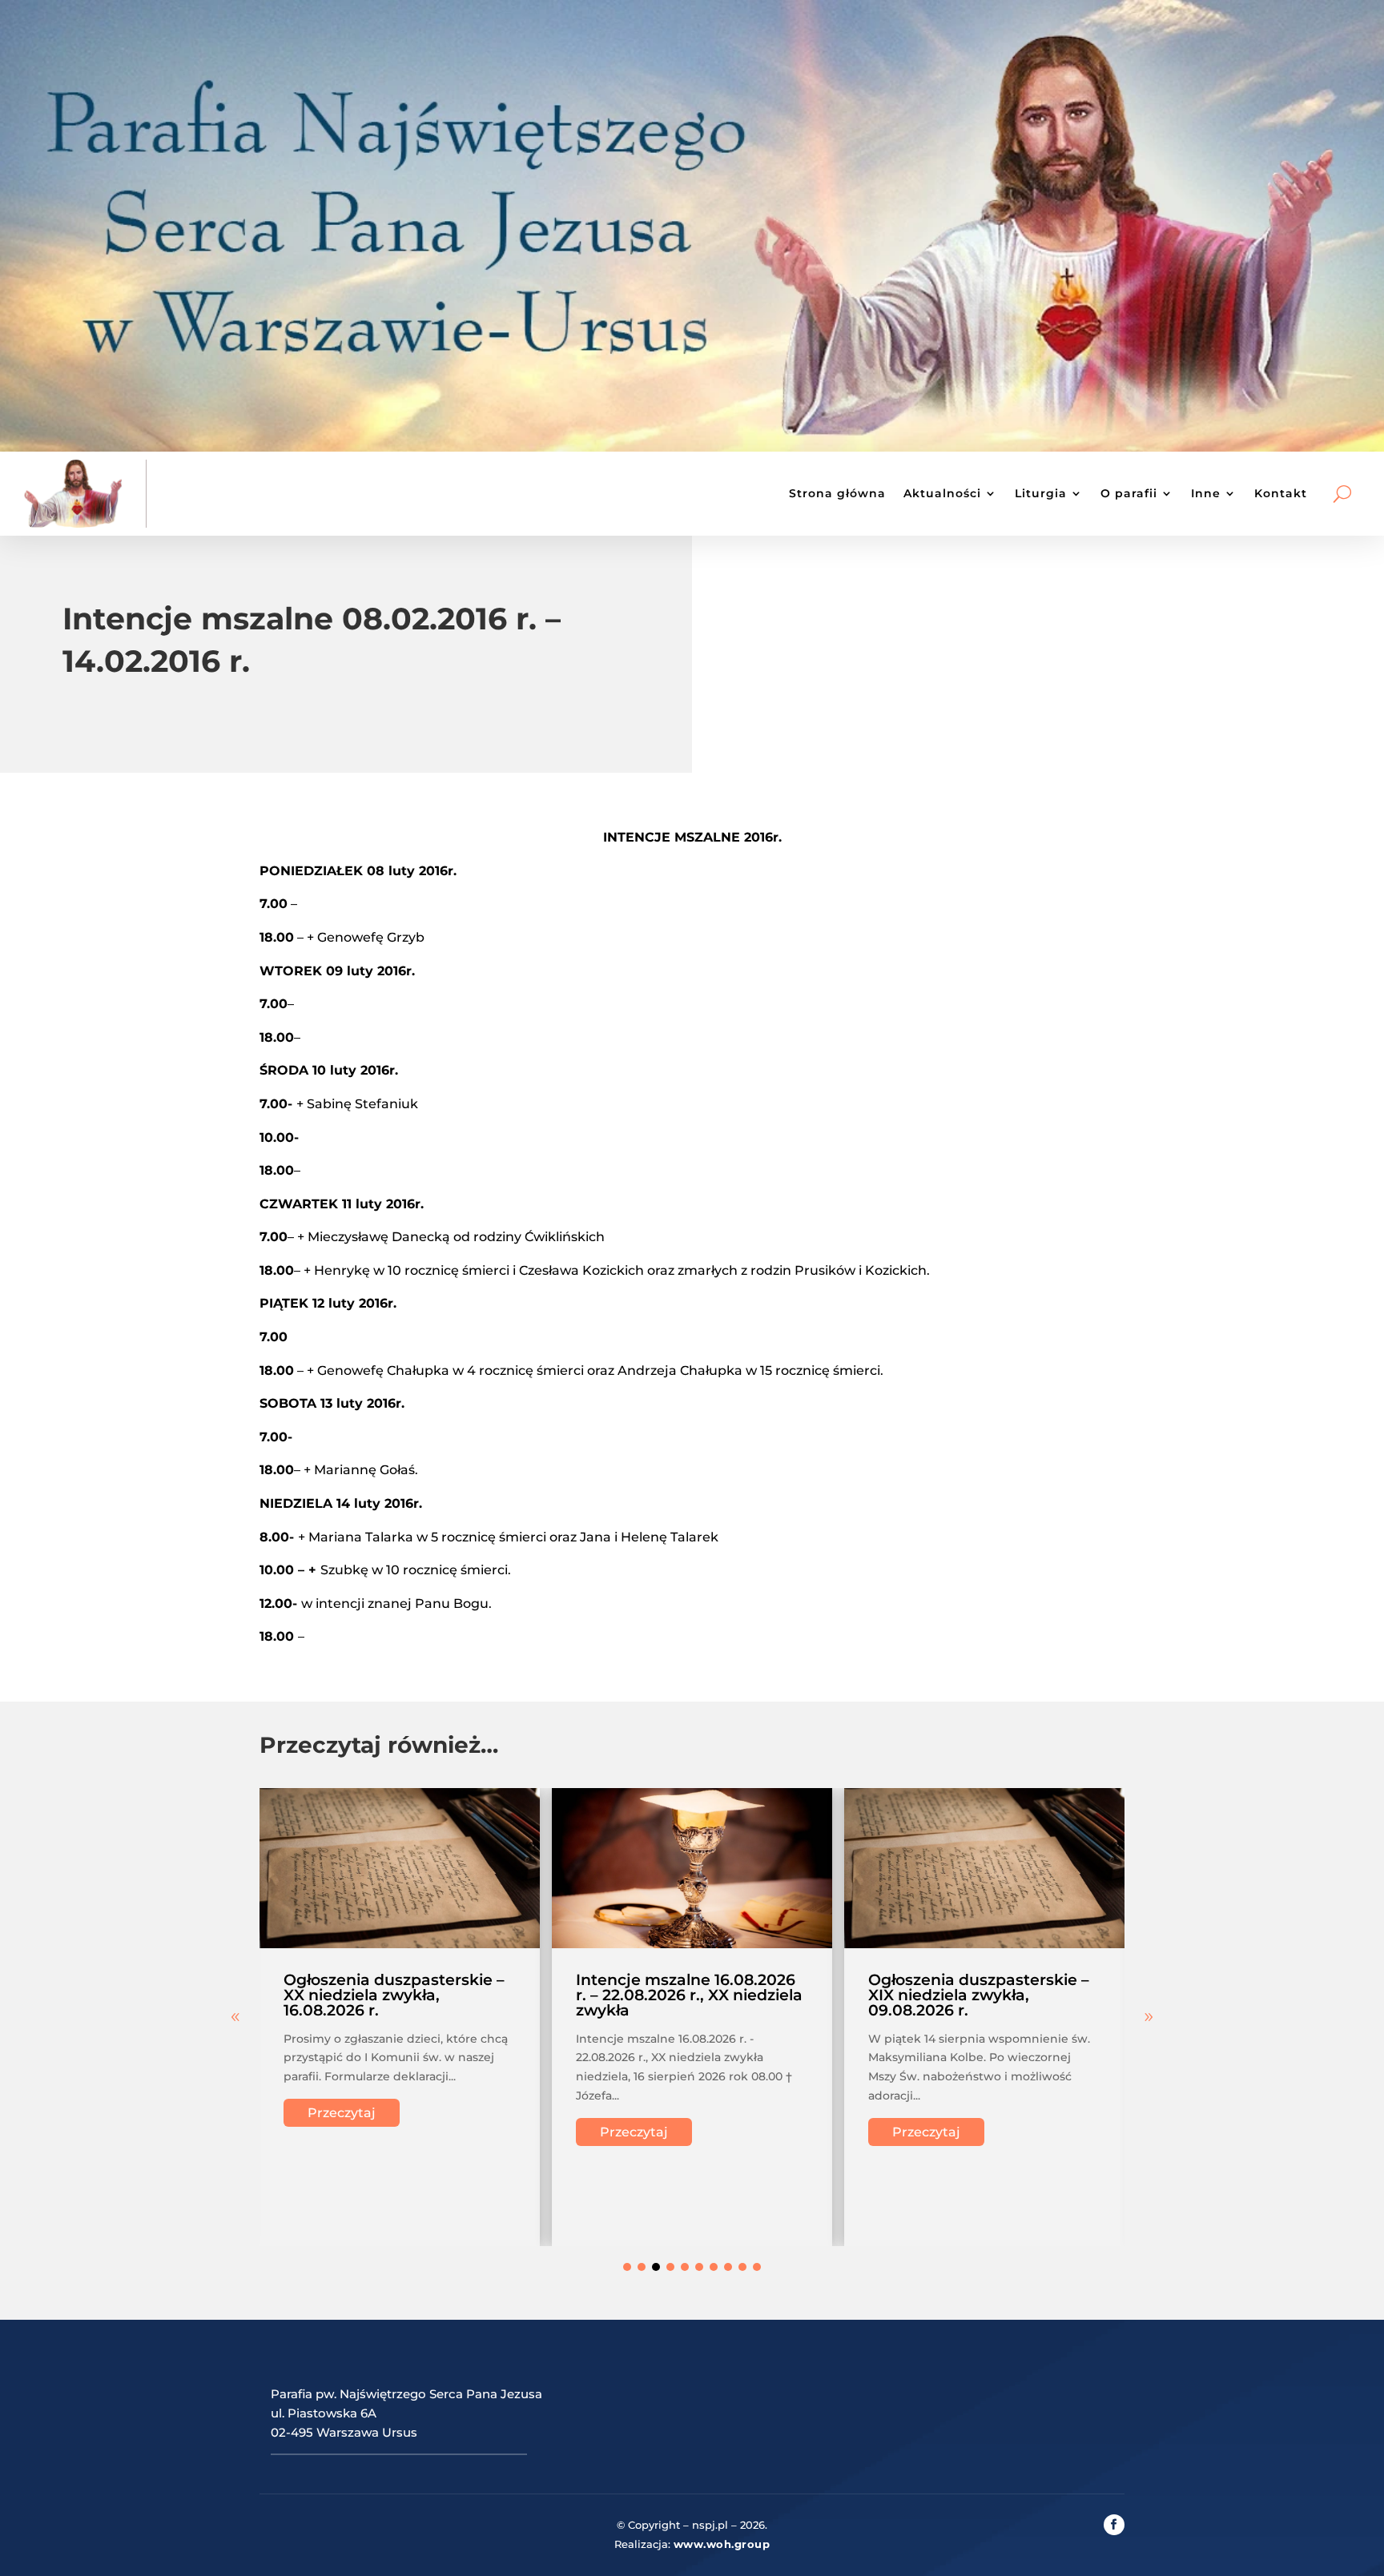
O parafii (1129, 493)
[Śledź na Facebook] (1114, 2525)
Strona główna (837, 493)
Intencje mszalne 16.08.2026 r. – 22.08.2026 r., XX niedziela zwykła (689, 1995)
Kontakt (1281, 493)
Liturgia (1041, 493)
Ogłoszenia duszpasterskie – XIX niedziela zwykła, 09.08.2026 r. (979, 1995)
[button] (1149, 2017)
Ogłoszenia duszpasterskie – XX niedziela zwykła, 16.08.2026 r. (394, 1995)
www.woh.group (722, 2544)
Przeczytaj (342, 2113)
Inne (1206, 493)
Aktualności (942, 493)
